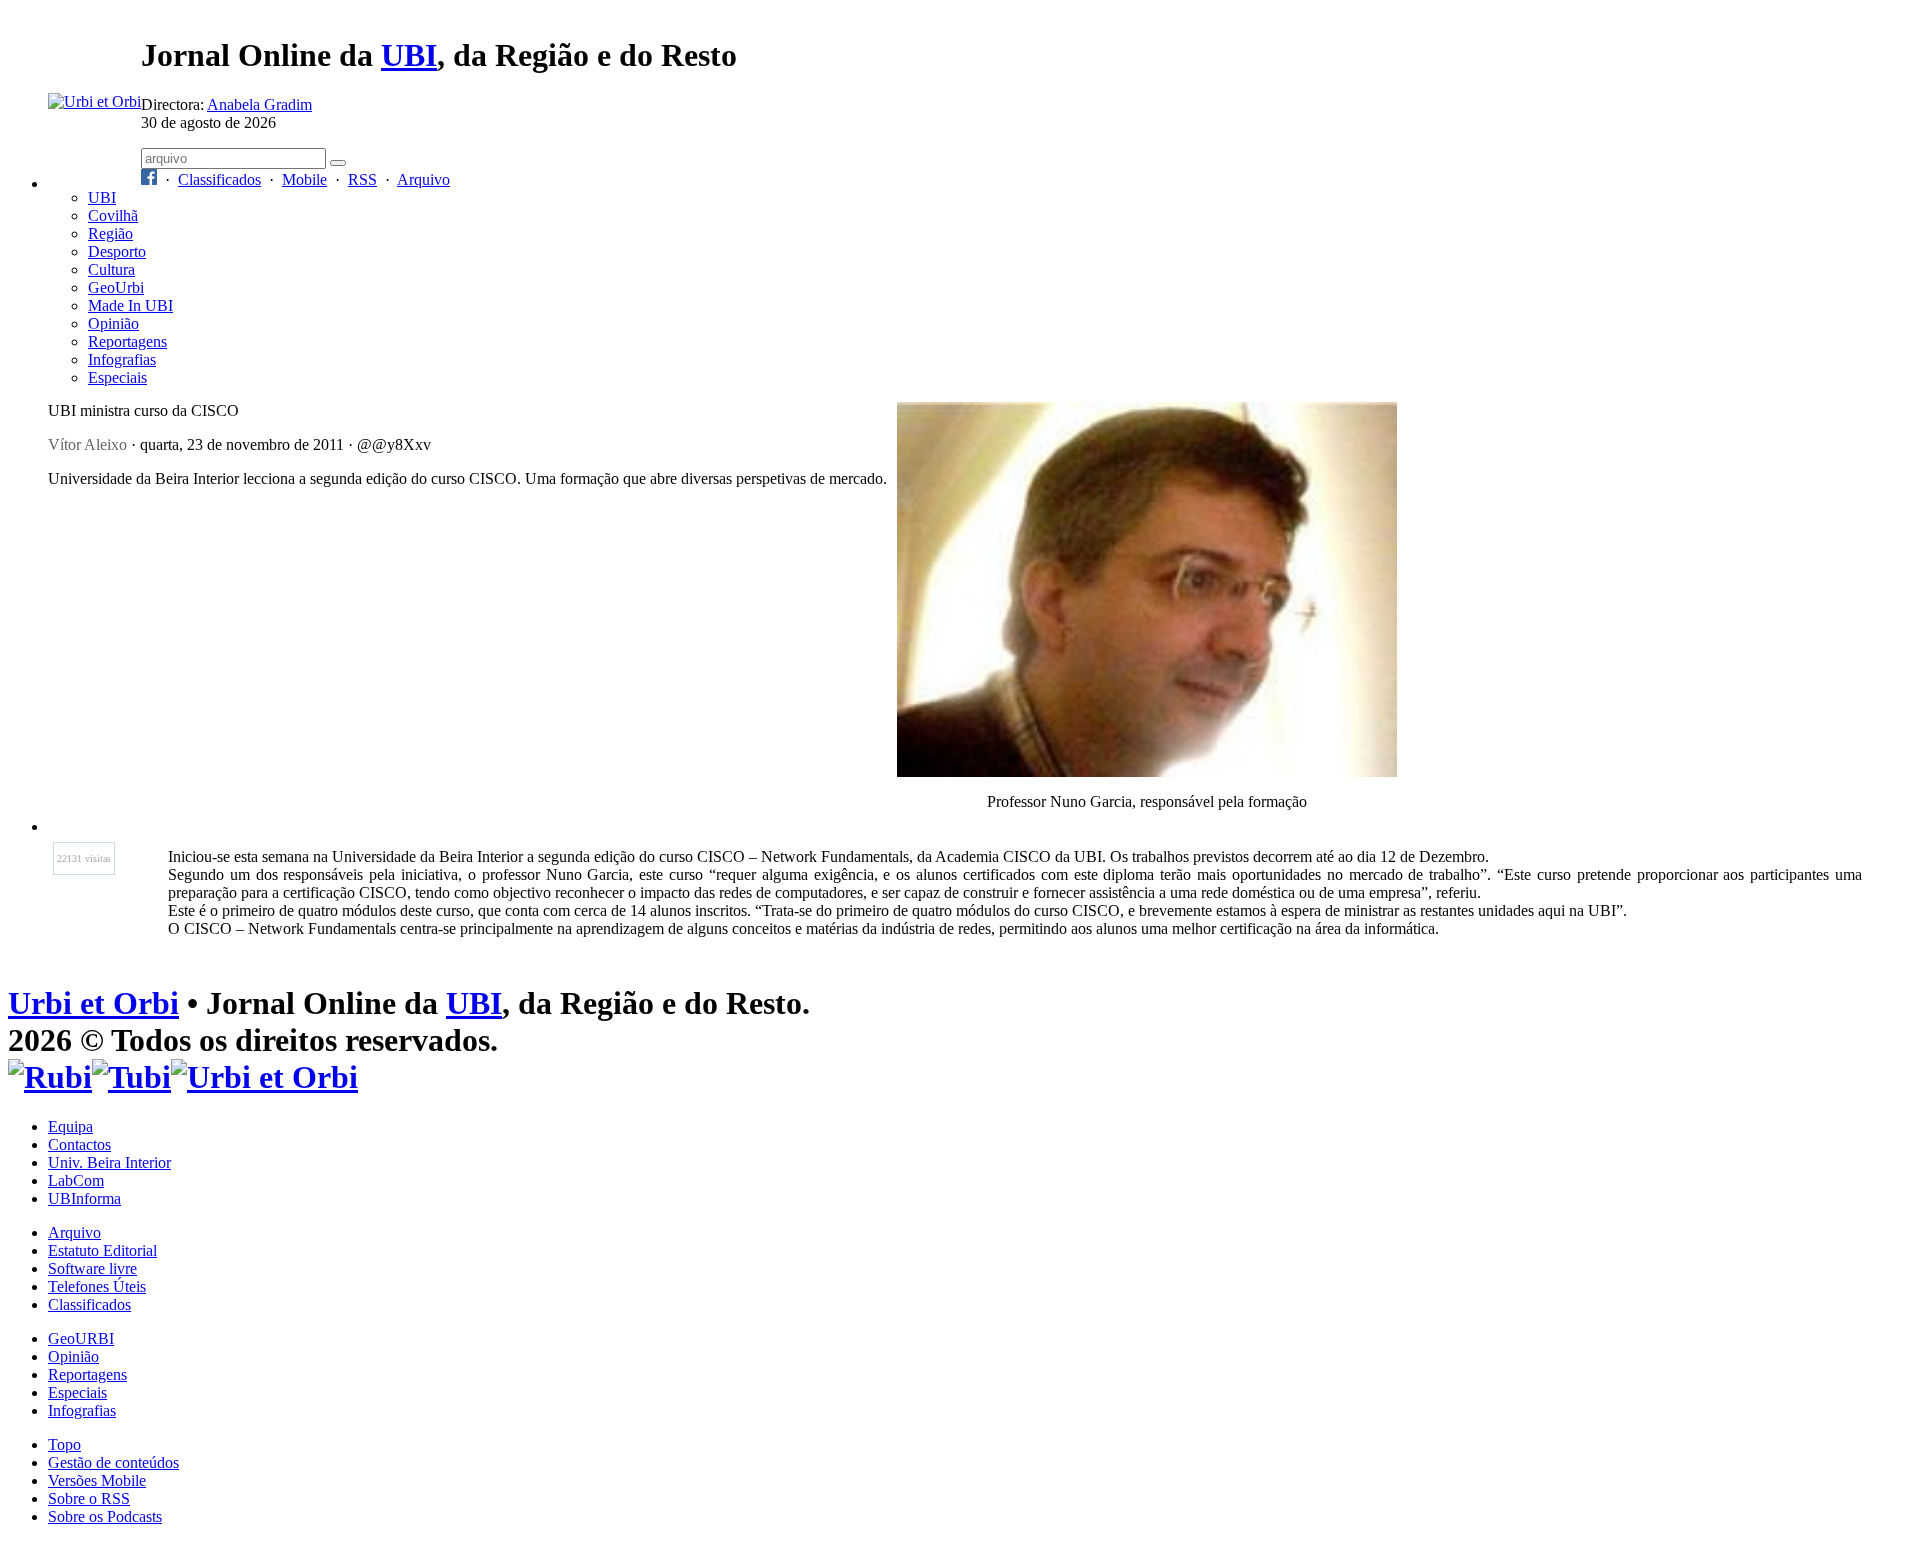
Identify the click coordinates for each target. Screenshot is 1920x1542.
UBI (409, 55)
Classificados (219, 179)
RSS (362, 179)
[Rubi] (50, 1077)
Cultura (111, 269)
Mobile (304, 179)
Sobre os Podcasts (105, 1516)
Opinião (113, 323)
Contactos (79, 1144)
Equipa (70, 1126)
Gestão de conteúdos (113, 1462)
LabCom (76, 1180)
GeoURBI (81, 1338)
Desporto (117, 251)
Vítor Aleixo (87, 444)
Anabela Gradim (259, 104)
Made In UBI (130, 305)
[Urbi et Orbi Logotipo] (94, 101)
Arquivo (423, 179)
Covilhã (113, 215)
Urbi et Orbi (93, 1003)
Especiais (117, 377)
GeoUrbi (116, 287)
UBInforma (84, 1198)
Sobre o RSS (89, 1498)
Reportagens (127, 341)
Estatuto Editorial (102, 1250)
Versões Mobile (97, 1480)
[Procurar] (338, 163)
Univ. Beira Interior (109, 1162)
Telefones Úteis (97, 1286)
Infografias (122, 359)
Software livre (92, 1268)
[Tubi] (131, 1077)
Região (110, 233)
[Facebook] (149, 179)
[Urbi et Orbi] (264, 1077)
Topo (64, 1444)
